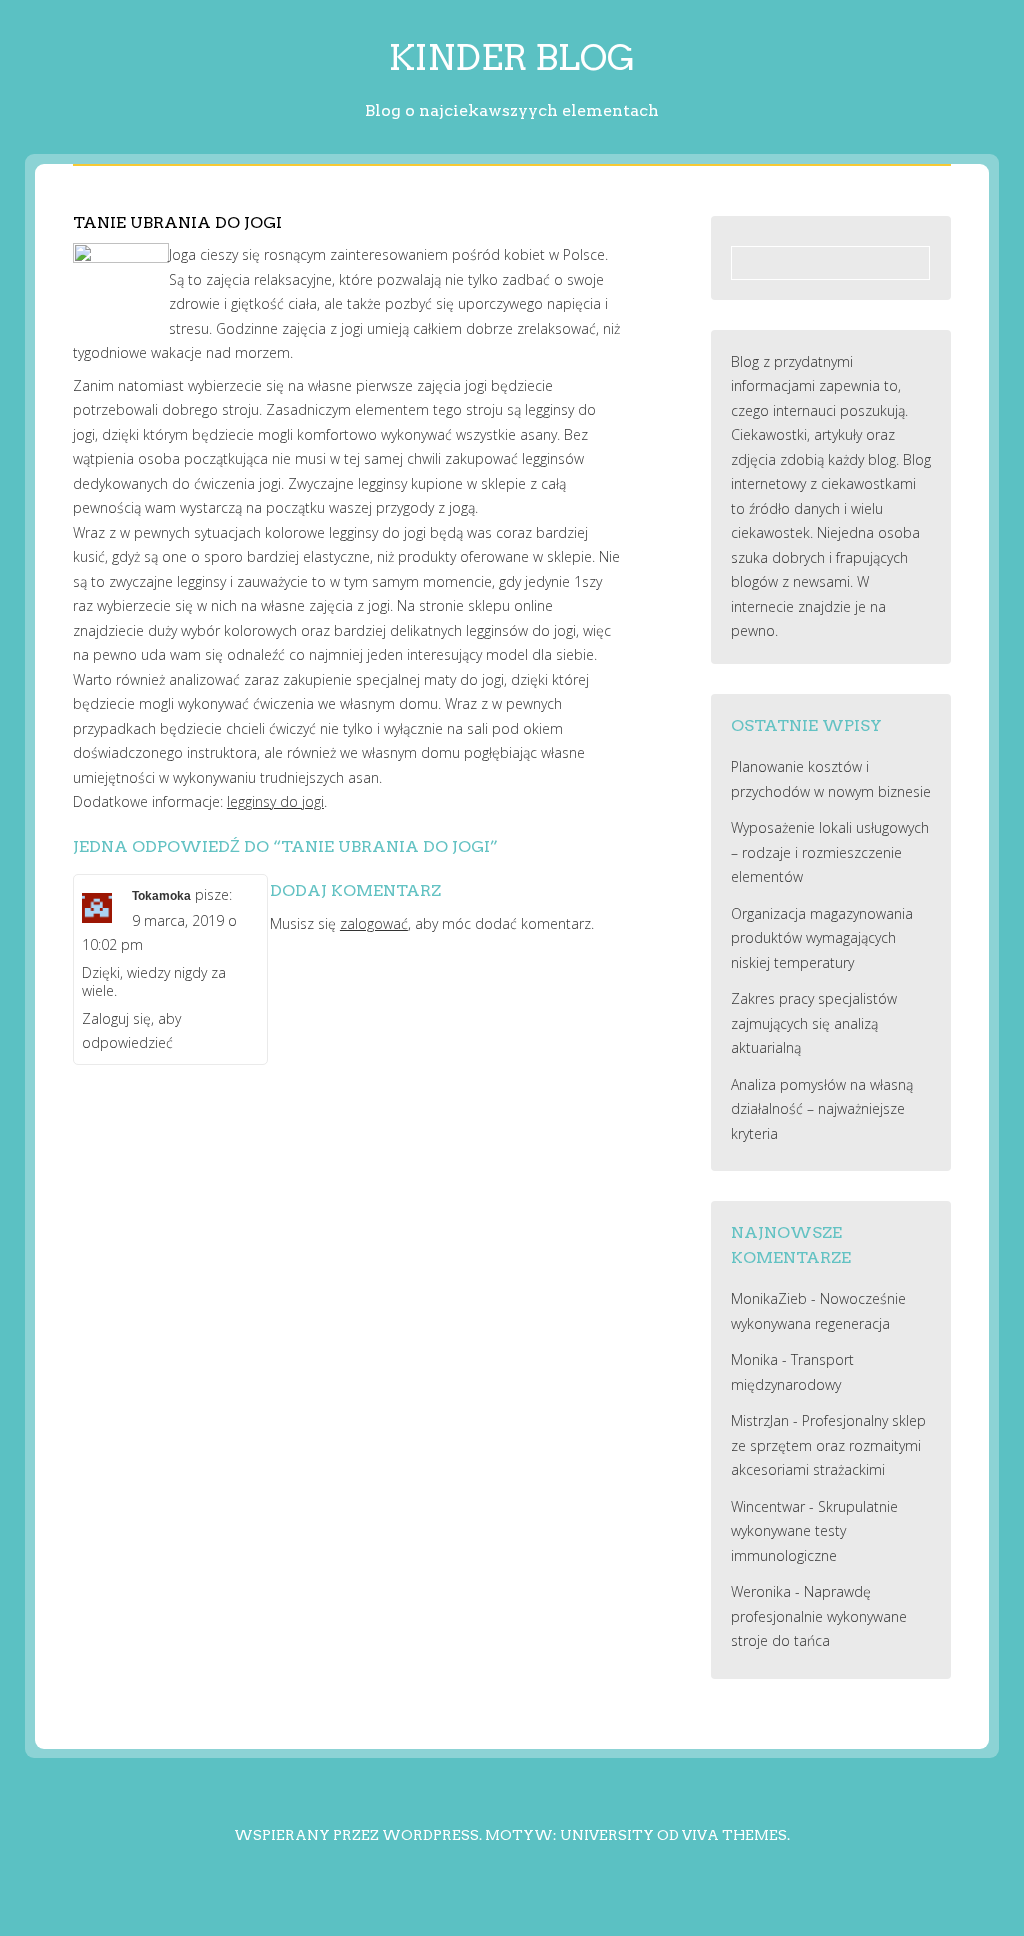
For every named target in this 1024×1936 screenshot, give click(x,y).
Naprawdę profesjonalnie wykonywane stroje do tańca (819, 1616)
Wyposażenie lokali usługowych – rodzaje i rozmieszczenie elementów (830, 852)
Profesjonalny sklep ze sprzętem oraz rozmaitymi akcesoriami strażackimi (828, 1445)
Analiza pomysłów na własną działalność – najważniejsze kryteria (822, 1109)
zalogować (374, 923)
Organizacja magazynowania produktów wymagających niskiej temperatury (822, 938)
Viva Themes (734, 1835)
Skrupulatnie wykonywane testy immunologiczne (814, 1531)
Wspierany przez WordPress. (358, 1835)
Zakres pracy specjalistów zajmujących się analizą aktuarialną (814, 1023)
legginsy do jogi (275, 801)
